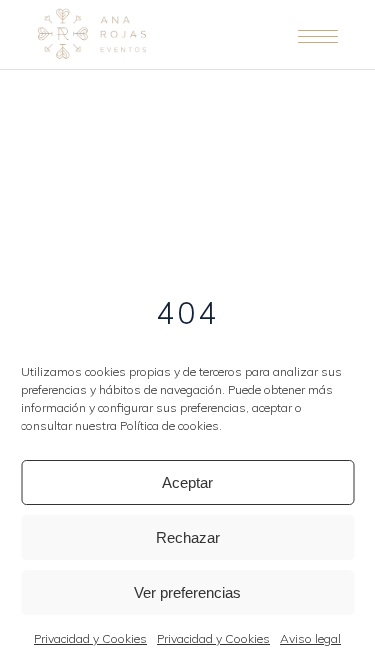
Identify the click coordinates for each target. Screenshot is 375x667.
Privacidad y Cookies (90, 638)
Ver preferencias (187, 592)
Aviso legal (310, 638)
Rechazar (188, 537)
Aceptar (187, 482)
